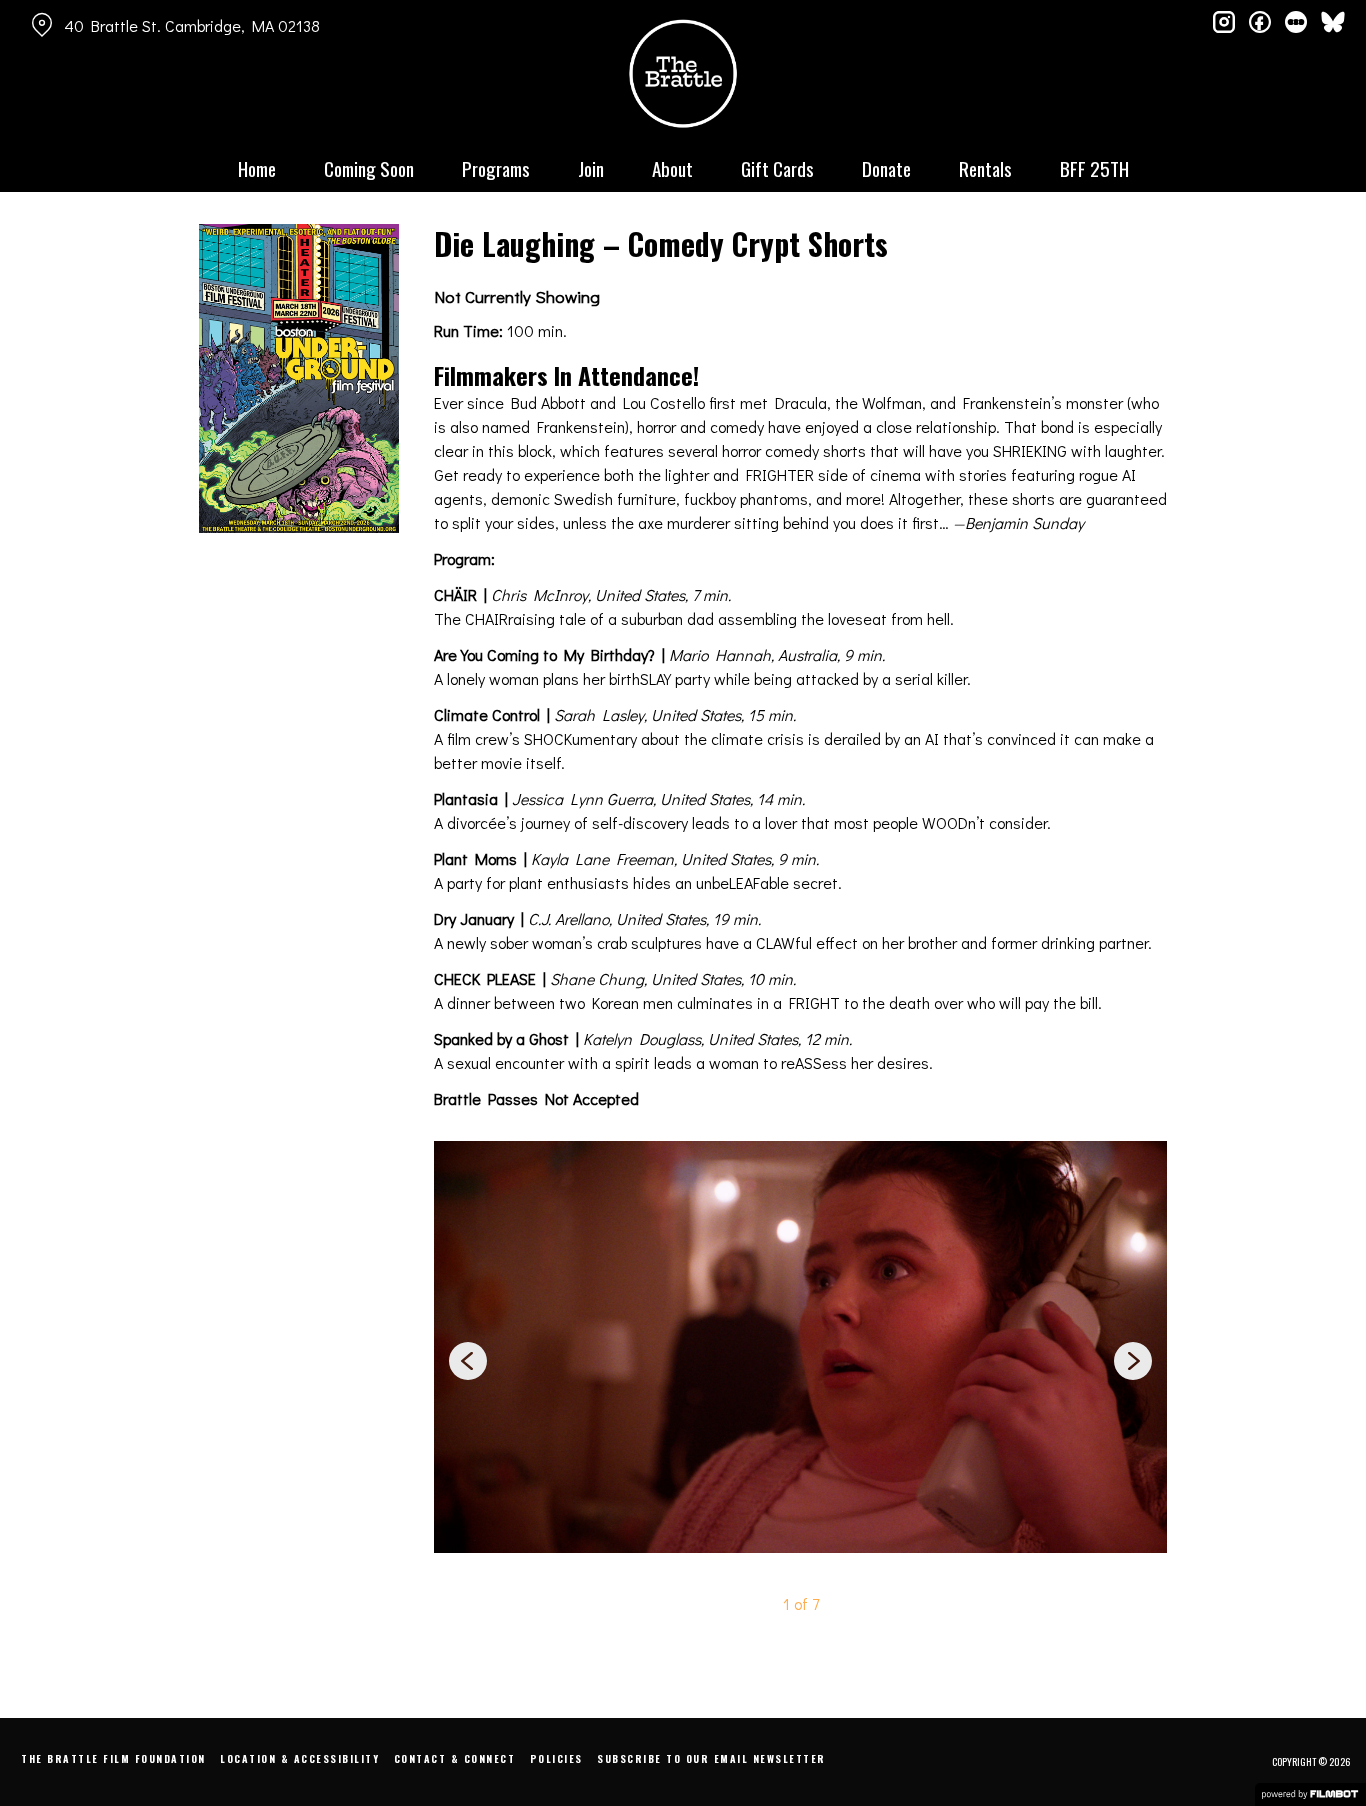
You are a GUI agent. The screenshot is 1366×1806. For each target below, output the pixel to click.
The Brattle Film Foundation (113, 1758)
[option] (800, 1347)
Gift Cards (777, 168)
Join (591, 168)
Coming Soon (369, 168)
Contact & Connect (455, 1758)
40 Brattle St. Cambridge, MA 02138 (192, 25)
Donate (886, 168)
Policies (556, 1758)
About (672, 168)
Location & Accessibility (299, 1758)
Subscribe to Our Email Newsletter (711, 1758)
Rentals (985, 168)
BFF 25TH (1094, 168)
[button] (1133, 1364)
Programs (496, 168)
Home (257, 168)
